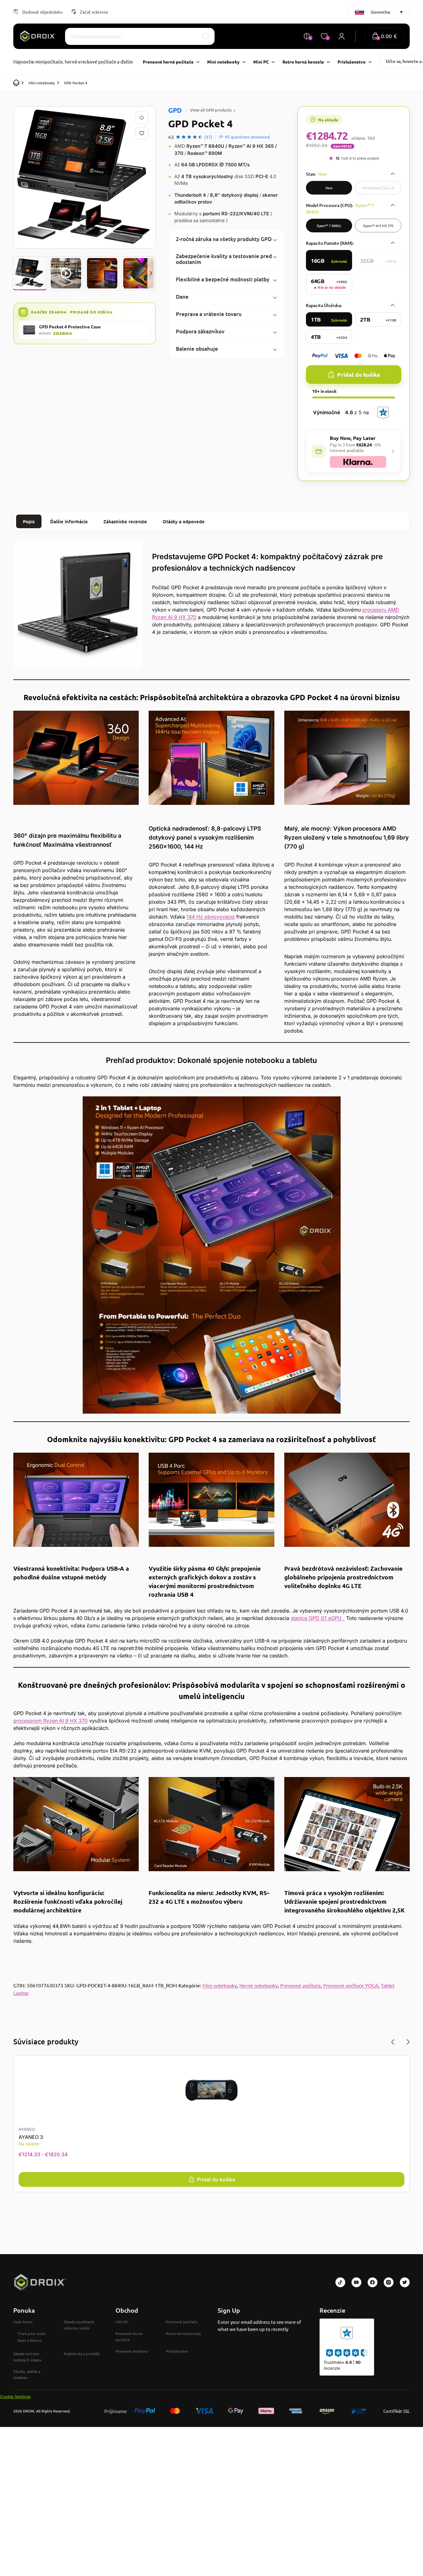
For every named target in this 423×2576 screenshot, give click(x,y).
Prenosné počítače (301, 1985)
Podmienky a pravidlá (82, 2354)
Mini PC (122, 2322)
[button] (384, 36)
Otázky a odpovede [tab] (184, 521)
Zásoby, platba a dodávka (27, 2374)
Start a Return (30, 2340)
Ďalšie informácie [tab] (69, 521)
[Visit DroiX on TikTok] (340, 2282)
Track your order (32, 2333)
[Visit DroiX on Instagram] (389, 2282)
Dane (182, 297)
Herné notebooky (259, 1985)
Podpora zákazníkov (200, 331)
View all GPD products (211, 110)
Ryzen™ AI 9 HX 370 (378, 226)
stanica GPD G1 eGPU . (318, 1618)
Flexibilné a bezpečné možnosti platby (223, 279)
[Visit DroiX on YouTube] (356, 2282)
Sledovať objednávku (42, 12)
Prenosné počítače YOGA (351, 1985)
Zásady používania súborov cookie (79, 2325)
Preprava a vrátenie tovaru (209, 314)
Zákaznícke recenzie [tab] (125, 521)
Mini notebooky (42, 83)
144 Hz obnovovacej (211, 917)
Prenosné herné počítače (129, 2337)
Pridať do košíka (359, 374)
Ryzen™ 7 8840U (329, 226)
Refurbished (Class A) (378, 188)
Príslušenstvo (177, 2351)
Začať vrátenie (94, 12)
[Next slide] (151, 273)
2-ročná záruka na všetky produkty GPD (224, 239)
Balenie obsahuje (197, 349)
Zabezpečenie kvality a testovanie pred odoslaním (224, 259)
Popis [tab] (29, 521)
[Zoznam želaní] (143, 133)
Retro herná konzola (183, 2333)
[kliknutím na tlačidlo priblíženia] (85, 178)
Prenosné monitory (132, 2351)
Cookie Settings (15, 2397)
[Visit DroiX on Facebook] (373, 2282)
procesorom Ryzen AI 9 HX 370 (50, 1721)
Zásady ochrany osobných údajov (27, 2357)
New (329, 188)
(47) (208, 137)
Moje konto (23, 2322)
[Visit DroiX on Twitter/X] (405, 2282)
